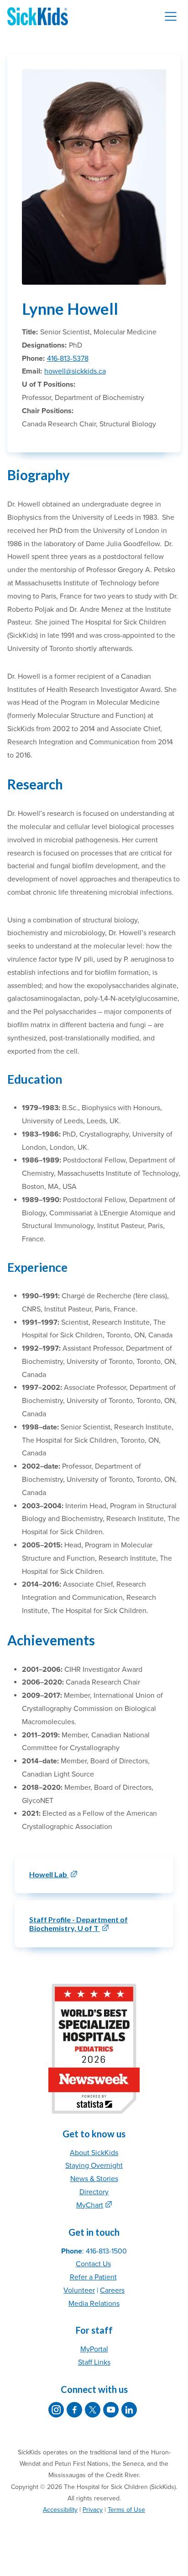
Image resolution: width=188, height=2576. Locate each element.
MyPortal (94, 2349)
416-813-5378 (68, 358)
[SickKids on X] (93, 2410)
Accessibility (60, 2510)
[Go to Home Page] (38, 16)
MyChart (90, 2205)
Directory (94, 2192)
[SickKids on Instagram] (56, 2410)
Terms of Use (126, 2510)
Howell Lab (49, 1874)
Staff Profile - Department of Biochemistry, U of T (78, 1924)
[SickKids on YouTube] (111, 2410)
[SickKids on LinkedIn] (129, 2410)
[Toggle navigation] (171, 16)
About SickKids (94, 2153)
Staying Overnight (94, 2166)
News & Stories (94, 2179)
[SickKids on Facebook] (74, 2410)
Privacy (93, 2510)
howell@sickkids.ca (75, 371)
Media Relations (94, 2304)
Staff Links (94, 2362)
